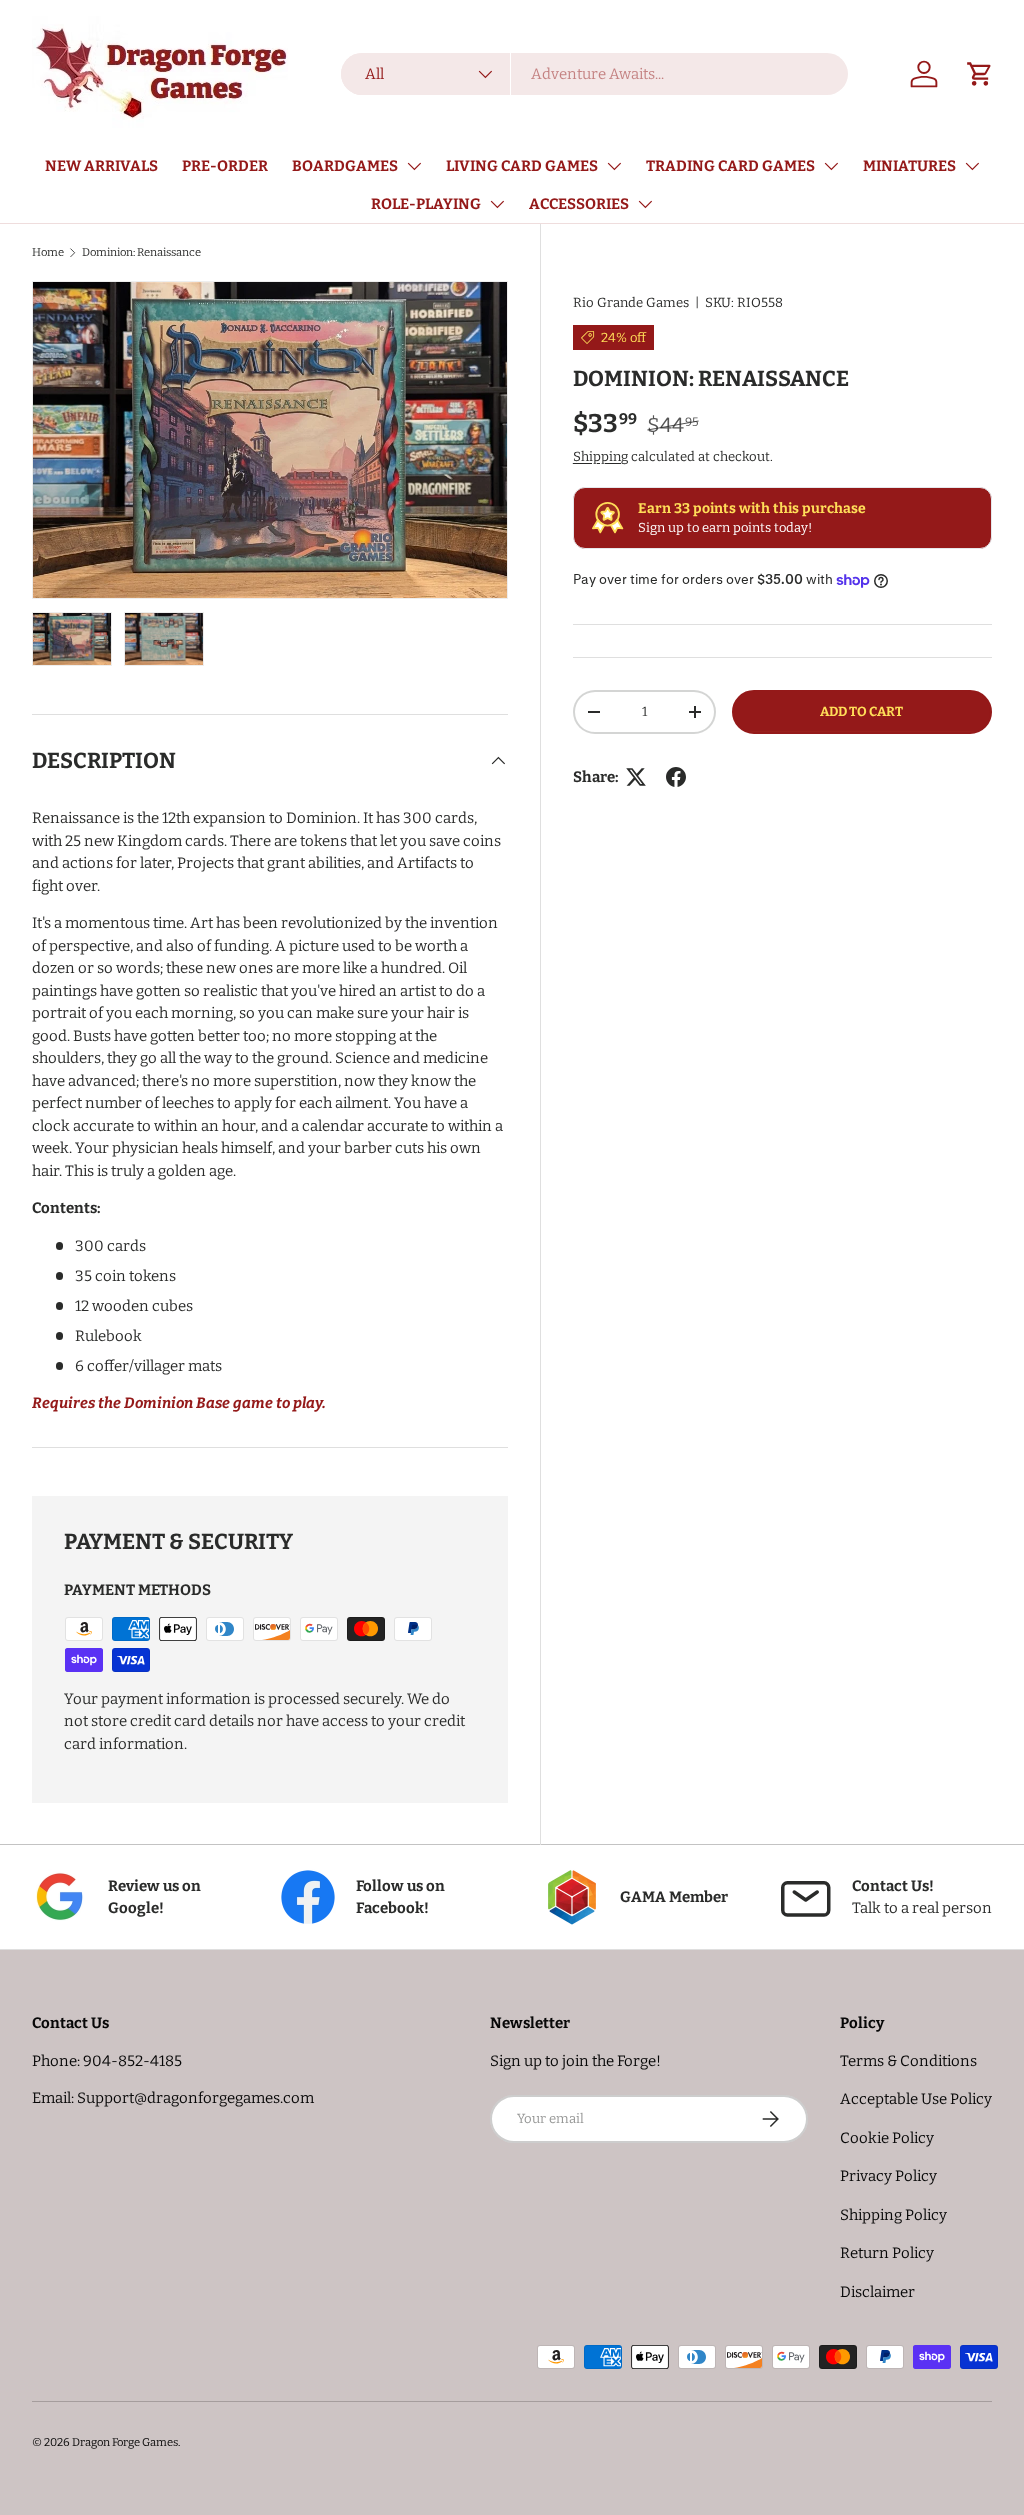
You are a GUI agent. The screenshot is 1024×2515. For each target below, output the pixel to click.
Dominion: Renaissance (141, 252)
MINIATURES (909, 166)
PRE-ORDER (225, 166)
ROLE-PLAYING (426, 204)
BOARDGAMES (345, 166)
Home (48, 252)
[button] (980, 74)
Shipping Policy (893, 2215)
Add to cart (861, 711)
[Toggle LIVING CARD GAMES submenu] (614, 166)
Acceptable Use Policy (916, 2099)
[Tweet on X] (636, 777)
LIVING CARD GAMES (522, 166)
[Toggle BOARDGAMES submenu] (414, 166)
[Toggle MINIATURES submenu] (972, 166)
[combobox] (594, 74)
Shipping (600, 456)
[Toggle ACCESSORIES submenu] (645, 204)
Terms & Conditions (908, 2061)
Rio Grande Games (631, 302)
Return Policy (887, 2253)
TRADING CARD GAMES (730, 166)
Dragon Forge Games (125, 2442)
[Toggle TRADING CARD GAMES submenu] (831, 166)
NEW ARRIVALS (101, 166)
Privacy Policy (888, 2176)
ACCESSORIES (579, 204)
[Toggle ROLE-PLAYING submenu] (497, 204)
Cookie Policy (887, 2138)
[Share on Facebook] (676, 777)
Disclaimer (877, 2292)
